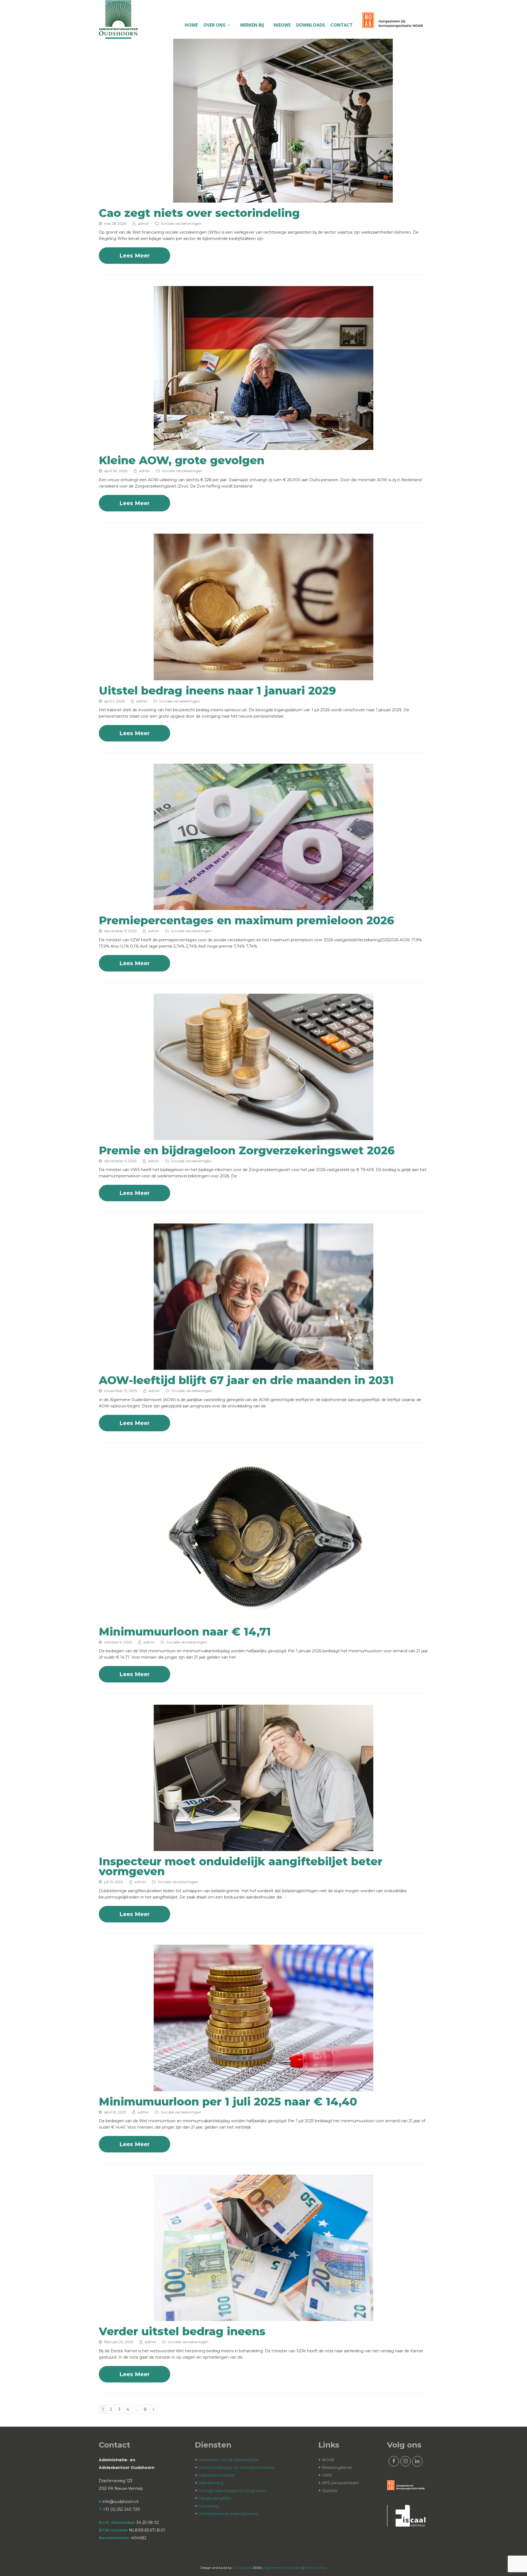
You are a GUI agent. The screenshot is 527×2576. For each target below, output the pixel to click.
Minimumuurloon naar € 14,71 (185, 1632)
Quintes (330, 2491)
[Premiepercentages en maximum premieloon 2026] (263, 907)
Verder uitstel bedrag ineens (182, 2331)
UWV (327, 2475)
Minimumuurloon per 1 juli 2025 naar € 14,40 (228, 2102)
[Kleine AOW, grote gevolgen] (263, 447)
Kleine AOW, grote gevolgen (182, 460)
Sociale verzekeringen (181, 223)
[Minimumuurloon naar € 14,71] (263, 1618)
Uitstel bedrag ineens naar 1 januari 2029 (217, 691)
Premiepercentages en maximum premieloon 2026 (246, 920)
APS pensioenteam (341, 2483)
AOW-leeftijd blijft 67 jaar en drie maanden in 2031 (246, 1380)
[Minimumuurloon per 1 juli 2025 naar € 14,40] (263, 2088)
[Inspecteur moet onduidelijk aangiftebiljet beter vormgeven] (263, 1848)
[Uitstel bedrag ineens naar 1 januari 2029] (263, 677)
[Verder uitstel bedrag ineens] (263, 2318)
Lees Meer (134, 256)
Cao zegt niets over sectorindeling (199, 213)
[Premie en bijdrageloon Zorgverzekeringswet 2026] (263, 1137)
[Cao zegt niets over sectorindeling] (283, 199)
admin (143, 223)
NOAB (328, 2460)
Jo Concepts (242, 2568)
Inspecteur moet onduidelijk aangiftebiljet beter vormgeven (241, 1866)
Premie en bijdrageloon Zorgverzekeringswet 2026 (247, 1150)
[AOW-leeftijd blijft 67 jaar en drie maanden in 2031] (263, 1367)
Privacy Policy (315, 2568)
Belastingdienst (337, 2468)
